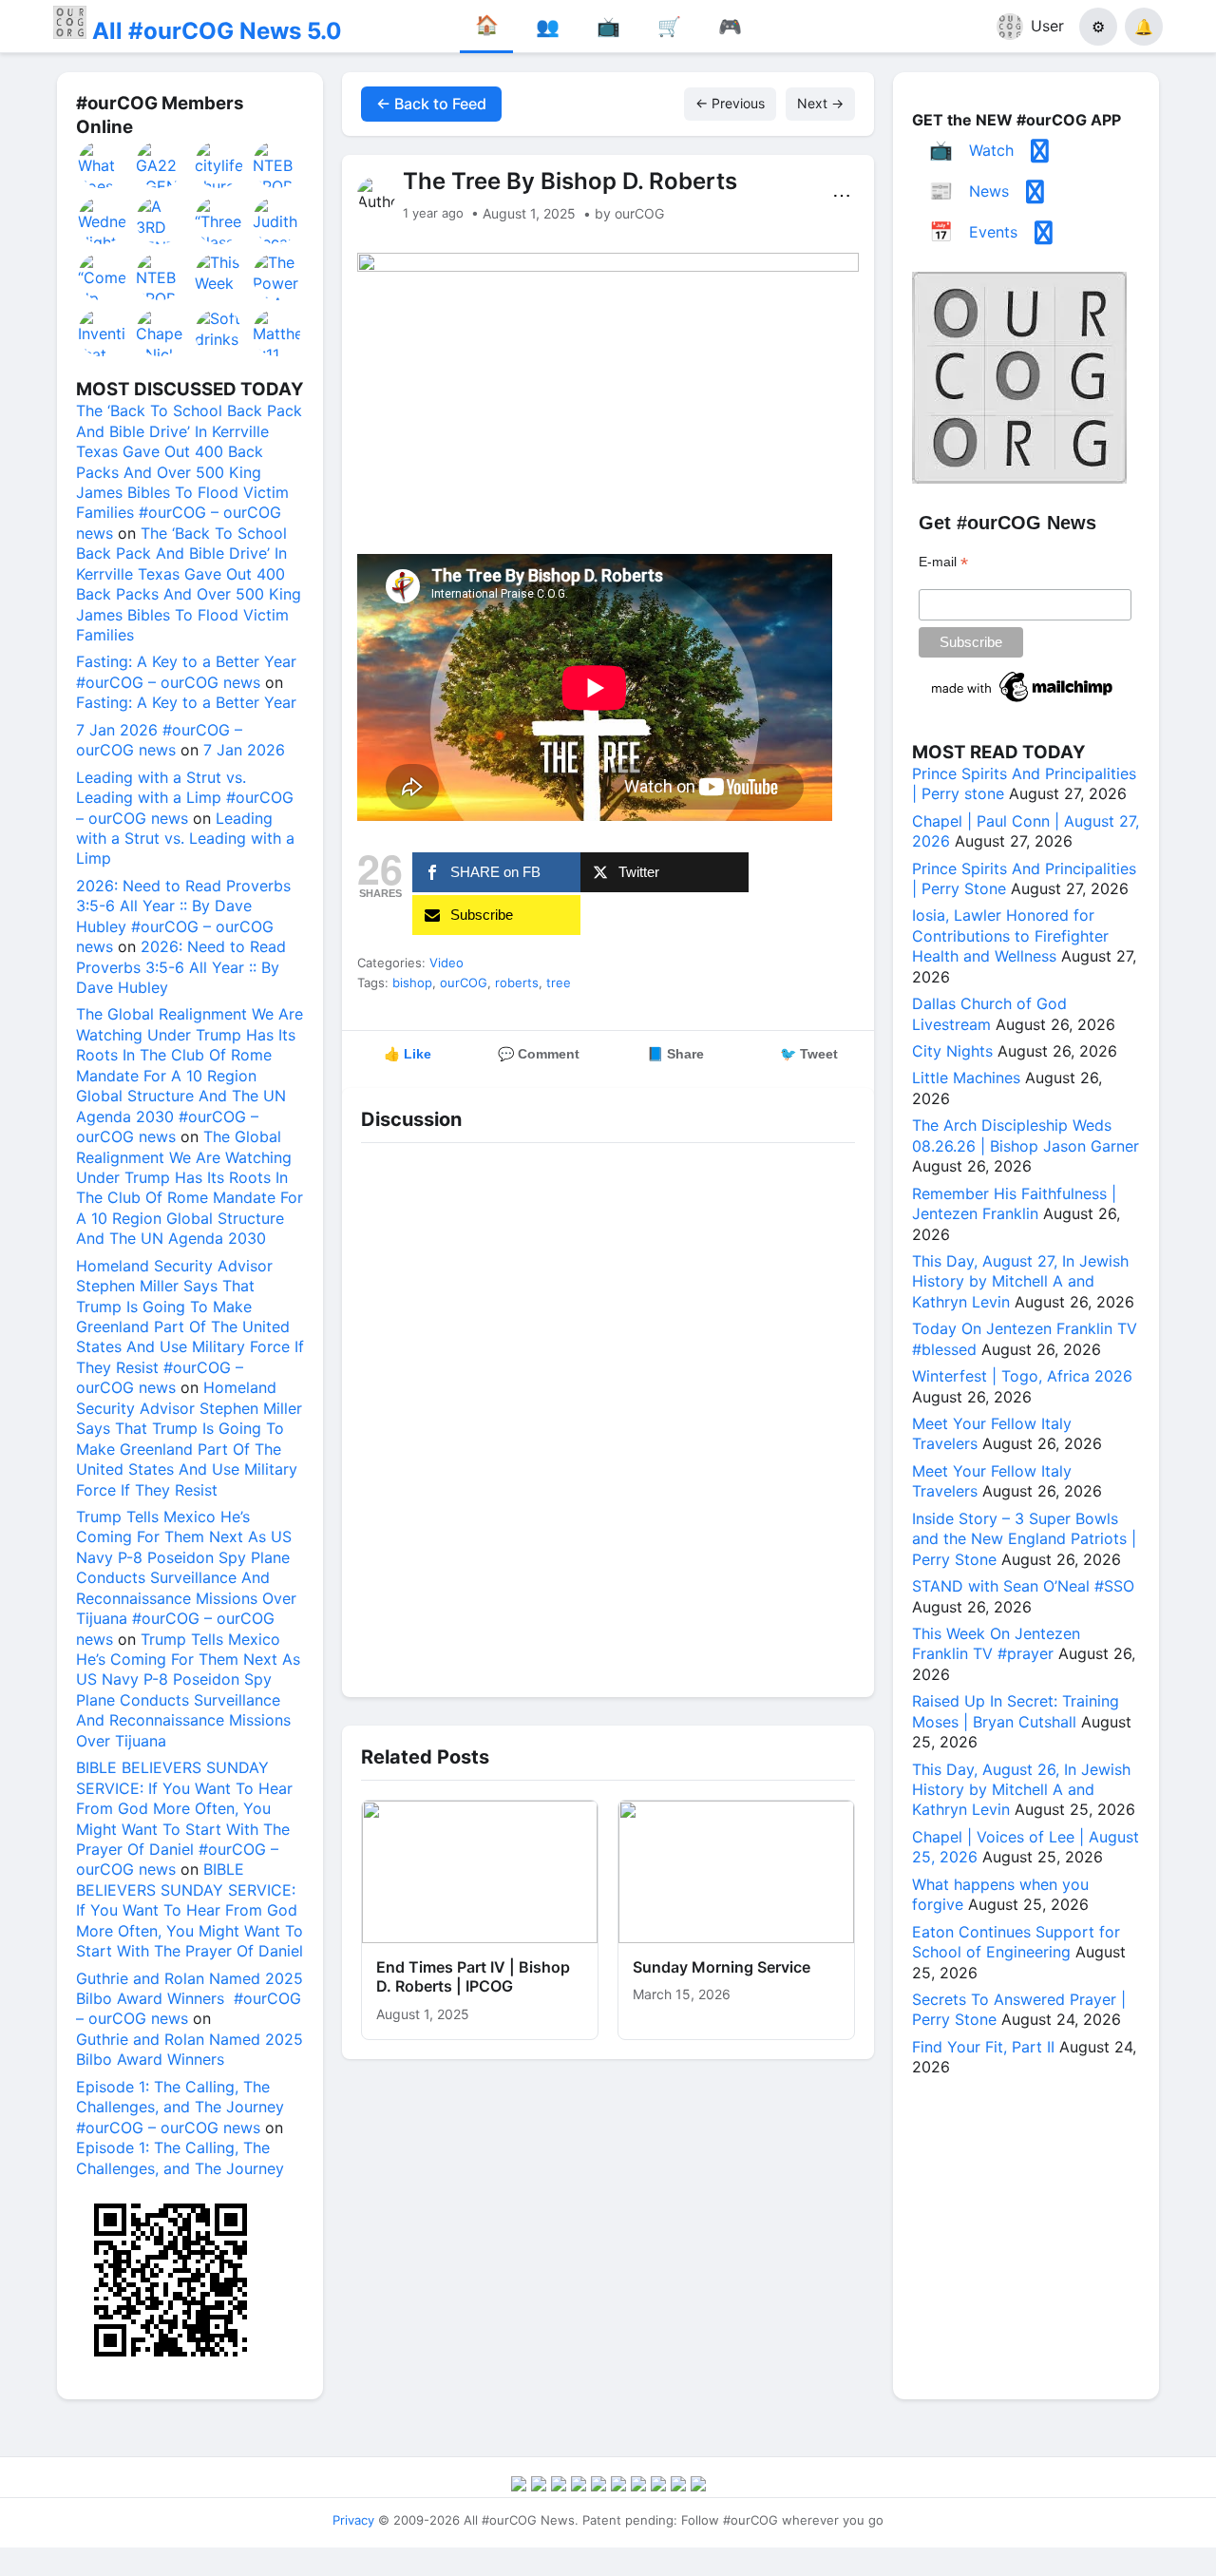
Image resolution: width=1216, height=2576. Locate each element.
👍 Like (408, 1054)
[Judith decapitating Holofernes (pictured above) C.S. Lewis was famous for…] (277, 220)
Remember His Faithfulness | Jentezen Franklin (1014, 1203)
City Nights (952, 1051)
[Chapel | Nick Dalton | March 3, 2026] (161, 333)
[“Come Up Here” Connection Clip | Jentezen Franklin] (103, 277)
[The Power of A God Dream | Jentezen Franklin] (277, 277)
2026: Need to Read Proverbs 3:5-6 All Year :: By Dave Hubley (181, 967)
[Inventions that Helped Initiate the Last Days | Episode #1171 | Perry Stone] (103, 333)
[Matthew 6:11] (277, 333)
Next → (820, 103)
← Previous (730, 103)
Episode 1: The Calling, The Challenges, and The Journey (180, 2157)
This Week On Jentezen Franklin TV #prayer (996, 1643)
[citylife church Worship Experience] (219, 164)
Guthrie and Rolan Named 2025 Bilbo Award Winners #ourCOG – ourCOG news (190, 1999)
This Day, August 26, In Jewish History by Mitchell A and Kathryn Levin (1021, 1790)
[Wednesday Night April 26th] (103, 220)
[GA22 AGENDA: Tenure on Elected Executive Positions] (161, 164)
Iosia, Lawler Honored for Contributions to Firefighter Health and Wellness (1010, 935)
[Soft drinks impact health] (219, 333)
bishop (412, 983)
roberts (517, 983)
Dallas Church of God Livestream (989, 1013)
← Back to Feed (431, 104)
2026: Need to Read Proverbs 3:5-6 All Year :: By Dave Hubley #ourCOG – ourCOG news (183, 916)
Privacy (353, 2520)
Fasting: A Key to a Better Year (186, 702)
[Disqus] (608, 1415)
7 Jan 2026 (244, 750)
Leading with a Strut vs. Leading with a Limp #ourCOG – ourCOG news (185, 798)
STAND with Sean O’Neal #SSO (1023, 1586)
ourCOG (464, 983)
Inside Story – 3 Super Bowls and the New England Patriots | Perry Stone (1024, 1539)
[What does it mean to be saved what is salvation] (103, 164)
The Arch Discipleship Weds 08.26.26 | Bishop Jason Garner (1026, 1135)
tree (559, 983)
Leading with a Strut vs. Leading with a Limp (185, 839)
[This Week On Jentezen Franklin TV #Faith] (219, 277)
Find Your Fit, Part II (983, 2047)
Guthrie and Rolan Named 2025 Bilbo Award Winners (190, 2049)
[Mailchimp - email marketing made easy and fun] (1023, 702)
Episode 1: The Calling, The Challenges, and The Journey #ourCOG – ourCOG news (180, 2107)
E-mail (943, 562)
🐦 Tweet (809, 1054)
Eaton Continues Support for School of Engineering (1016, 1942)
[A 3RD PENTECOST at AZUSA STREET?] (161, 220)
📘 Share (675, 1054)
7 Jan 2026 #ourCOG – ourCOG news (159, 740)
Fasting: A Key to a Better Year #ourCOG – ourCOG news (186, 671)
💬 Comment (539, 1054)
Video (446, 963)
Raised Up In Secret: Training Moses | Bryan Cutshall (1016, 1711)
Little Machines (966, 1078)
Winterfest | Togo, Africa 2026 (1022, 1376)
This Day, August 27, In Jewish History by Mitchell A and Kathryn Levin (1020, 1281)
